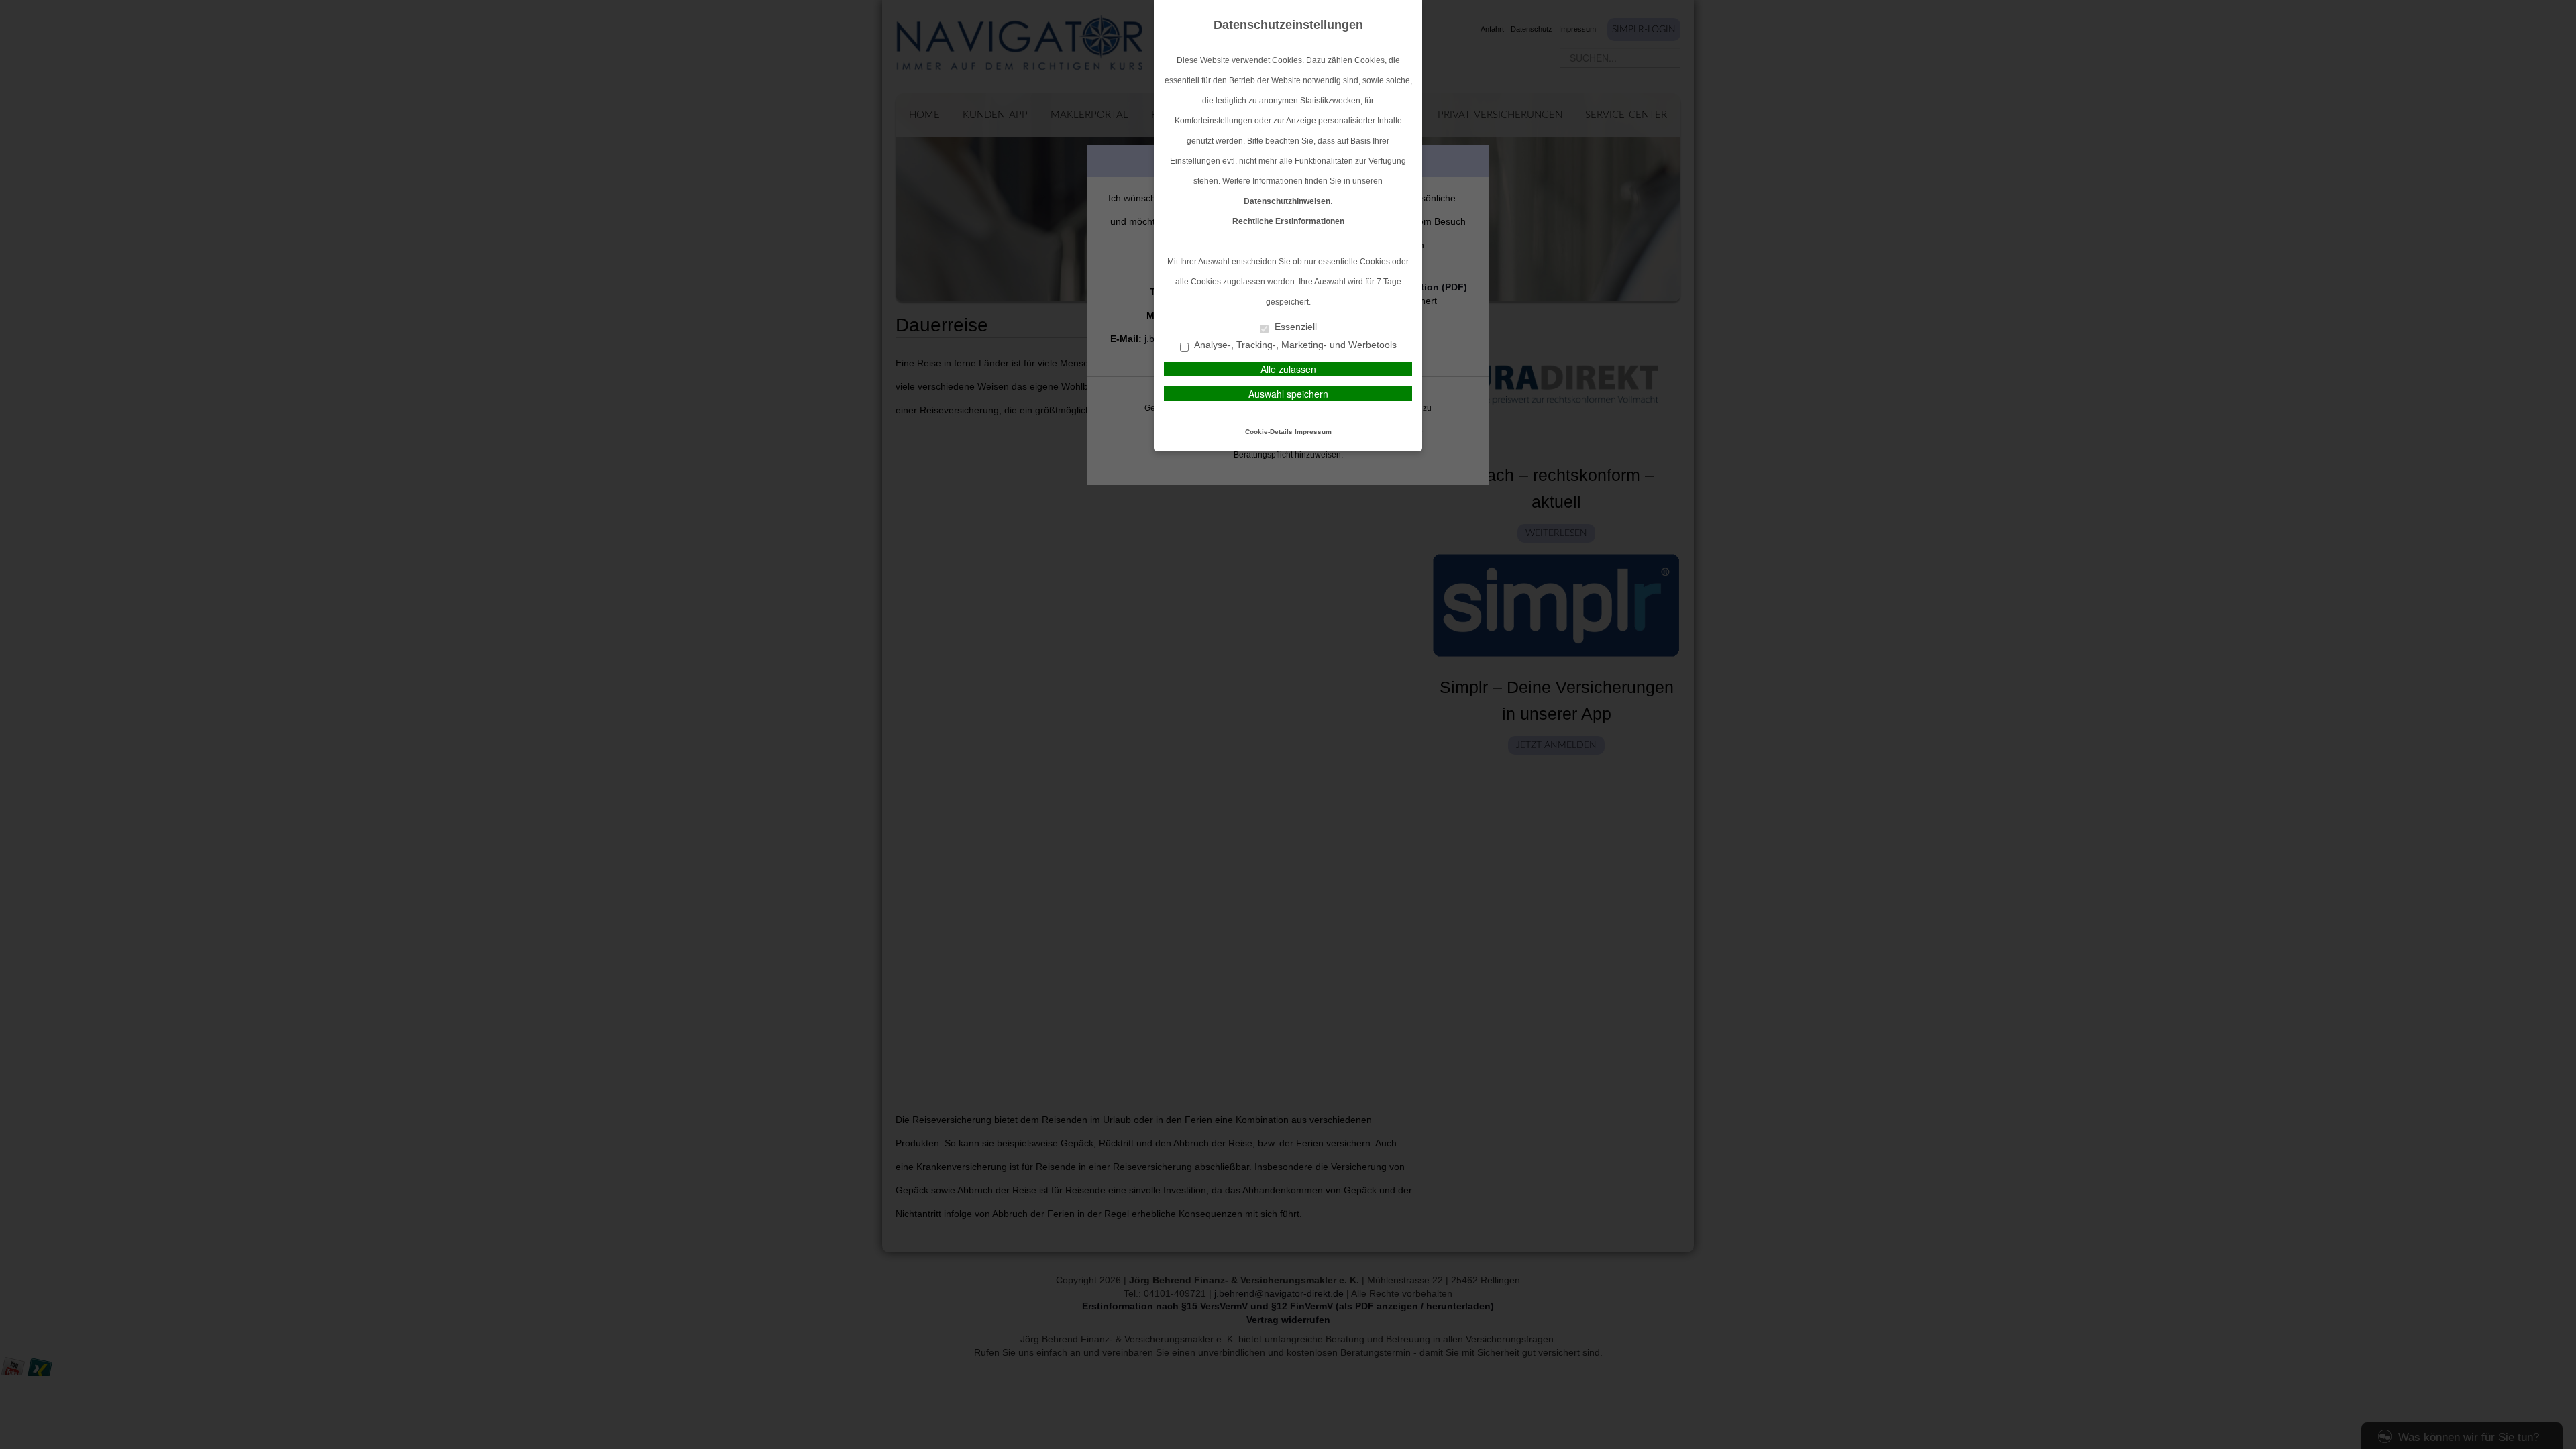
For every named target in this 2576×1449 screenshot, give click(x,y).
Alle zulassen (1288, 369)
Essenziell (1294, 327)
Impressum (1313, 432)
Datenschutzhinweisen (1287, 201)
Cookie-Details (1269, 432)
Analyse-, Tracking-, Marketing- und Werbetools (1294, 345)
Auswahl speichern (1288, 394)
